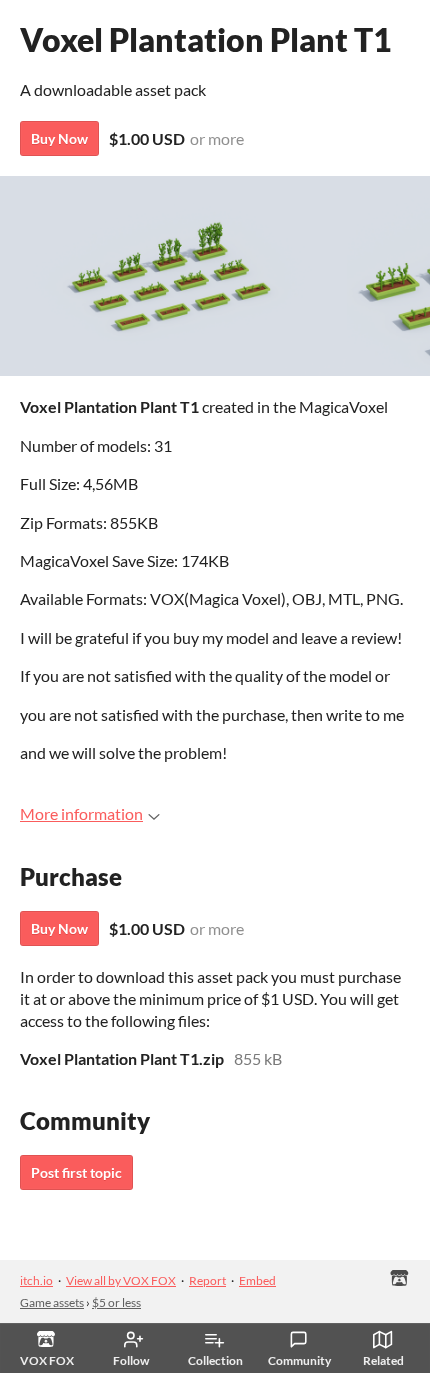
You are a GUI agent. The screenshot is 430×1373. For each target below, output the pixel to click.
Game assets (52, 1302)
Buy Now (59, 138)
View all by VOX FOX (121, 1280)
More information (81, 813)
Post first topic (76, 1172)
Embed (257, 1280)
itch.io (36, 1280)
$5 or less (116, 1302)
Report (207, 1280)
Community (299, 1360)
